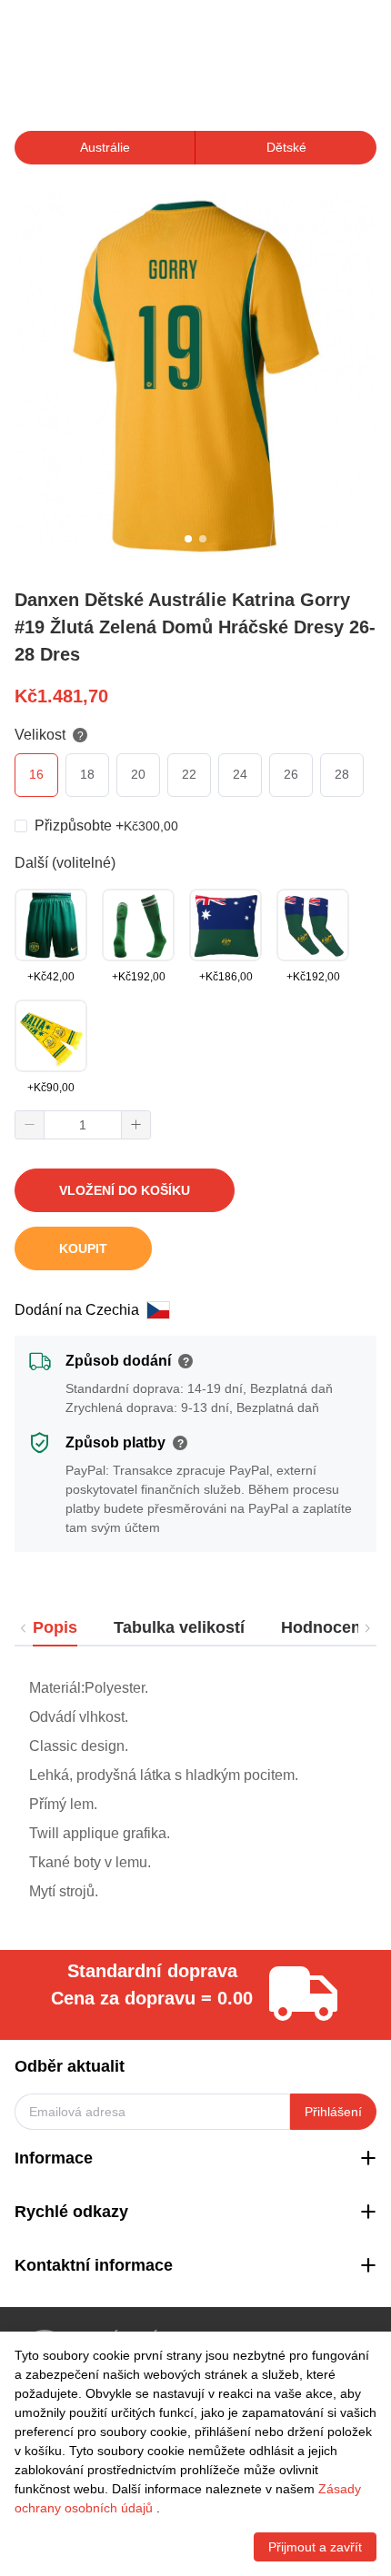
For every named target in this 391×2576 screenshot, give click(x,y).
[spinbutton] (83, 1125)
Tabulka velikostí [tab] (179, 1627)
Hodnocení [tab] (323, 1627)
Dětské (286, 147)
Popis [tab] (55, 1627)
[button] (30, 1125)
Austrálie (105, 147)
